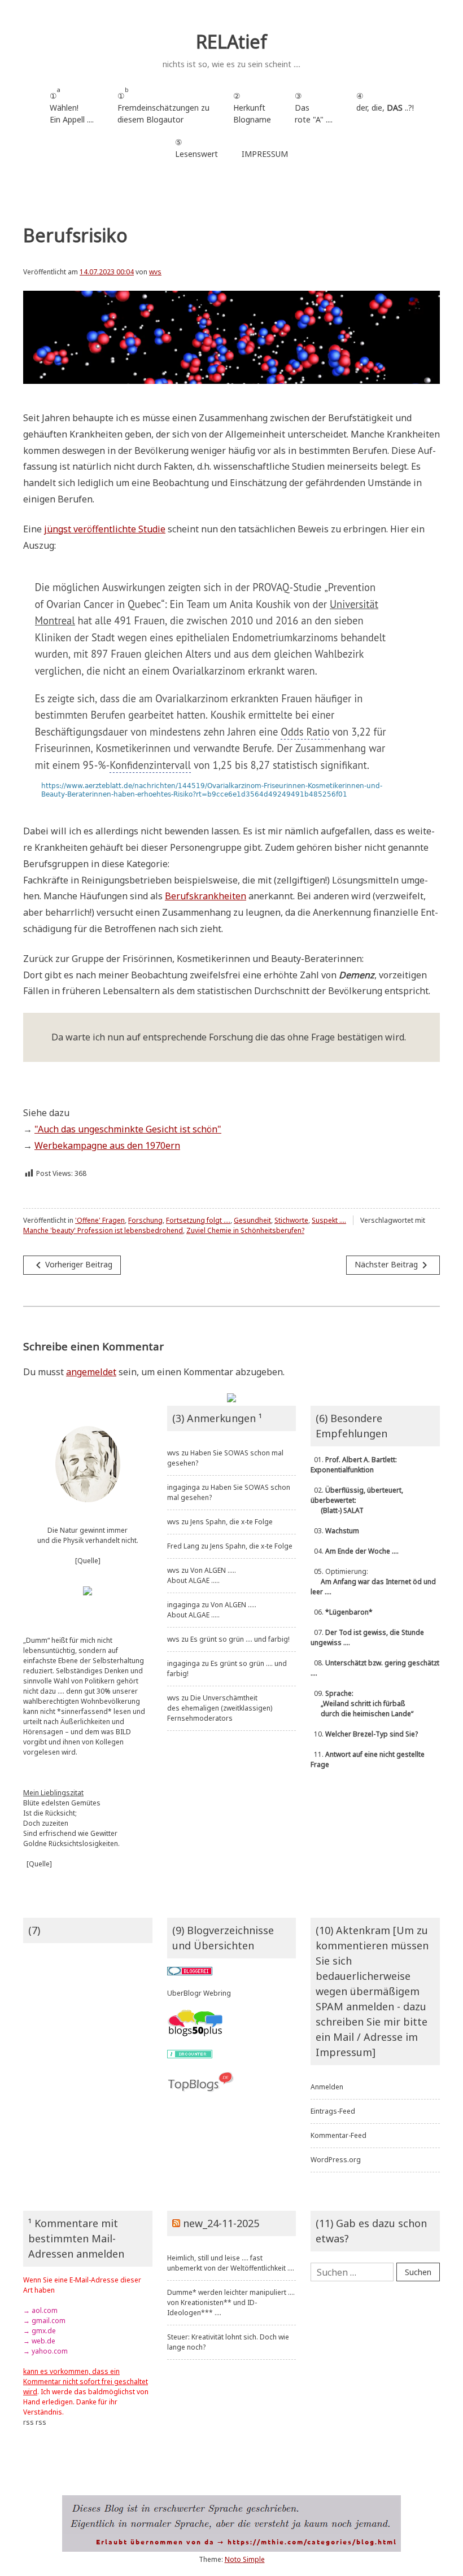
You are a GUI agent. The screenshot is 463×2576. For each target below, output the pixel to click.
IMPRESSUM (265, 154)
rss (29, 2422)
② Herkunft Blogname (252, 108)
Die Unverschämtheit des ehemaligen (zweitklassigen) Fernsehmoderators (220, 1708)
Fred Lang (183, 1546)
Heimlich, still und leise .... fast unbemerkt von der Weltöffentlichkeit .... (231, 2263)
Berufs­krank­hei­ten (206, 896)
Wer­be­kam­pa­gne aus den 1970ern (107, 1145)
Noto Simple (245, 2559)
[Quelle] (88, 1561)
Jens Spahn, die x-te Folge (231, 1522)
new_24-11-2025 (221, 2223)
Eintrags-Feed (333, 2111)
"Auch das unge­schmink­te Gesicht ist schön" (128, 1129)
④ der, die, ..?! (385, 108)
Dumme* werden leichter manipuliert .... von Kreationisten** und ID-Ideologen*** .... (231, 2302)
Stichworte (291, 1220)
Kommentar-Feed (338, 2135)
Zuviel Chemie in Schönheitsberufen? (245, 1230)
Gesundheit (252, 1220)
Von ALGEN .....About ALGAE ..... (202, 1575)
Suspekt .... (329, 1220)
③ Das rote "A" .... (314, 108)
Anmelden (327, 2087)
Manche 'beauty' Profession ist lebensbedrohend (103, 1230)
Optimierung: (373, 1582)
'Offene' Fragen (100, 1220)
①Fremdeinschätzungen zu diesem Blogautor (163, 105)
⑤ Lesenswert (196, 148)
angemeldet (91, 1372)
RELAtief (231, 41)
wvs (155, 272)
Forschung (145, 1220)
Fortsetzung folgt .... (198, 1220)
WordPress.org (336, 2160)
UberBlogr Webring (199, 1993)
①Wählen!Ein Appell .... (72, 105)
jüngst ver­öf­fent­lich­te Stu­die (105, 529)
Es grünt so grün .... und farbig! (240, 1639)
